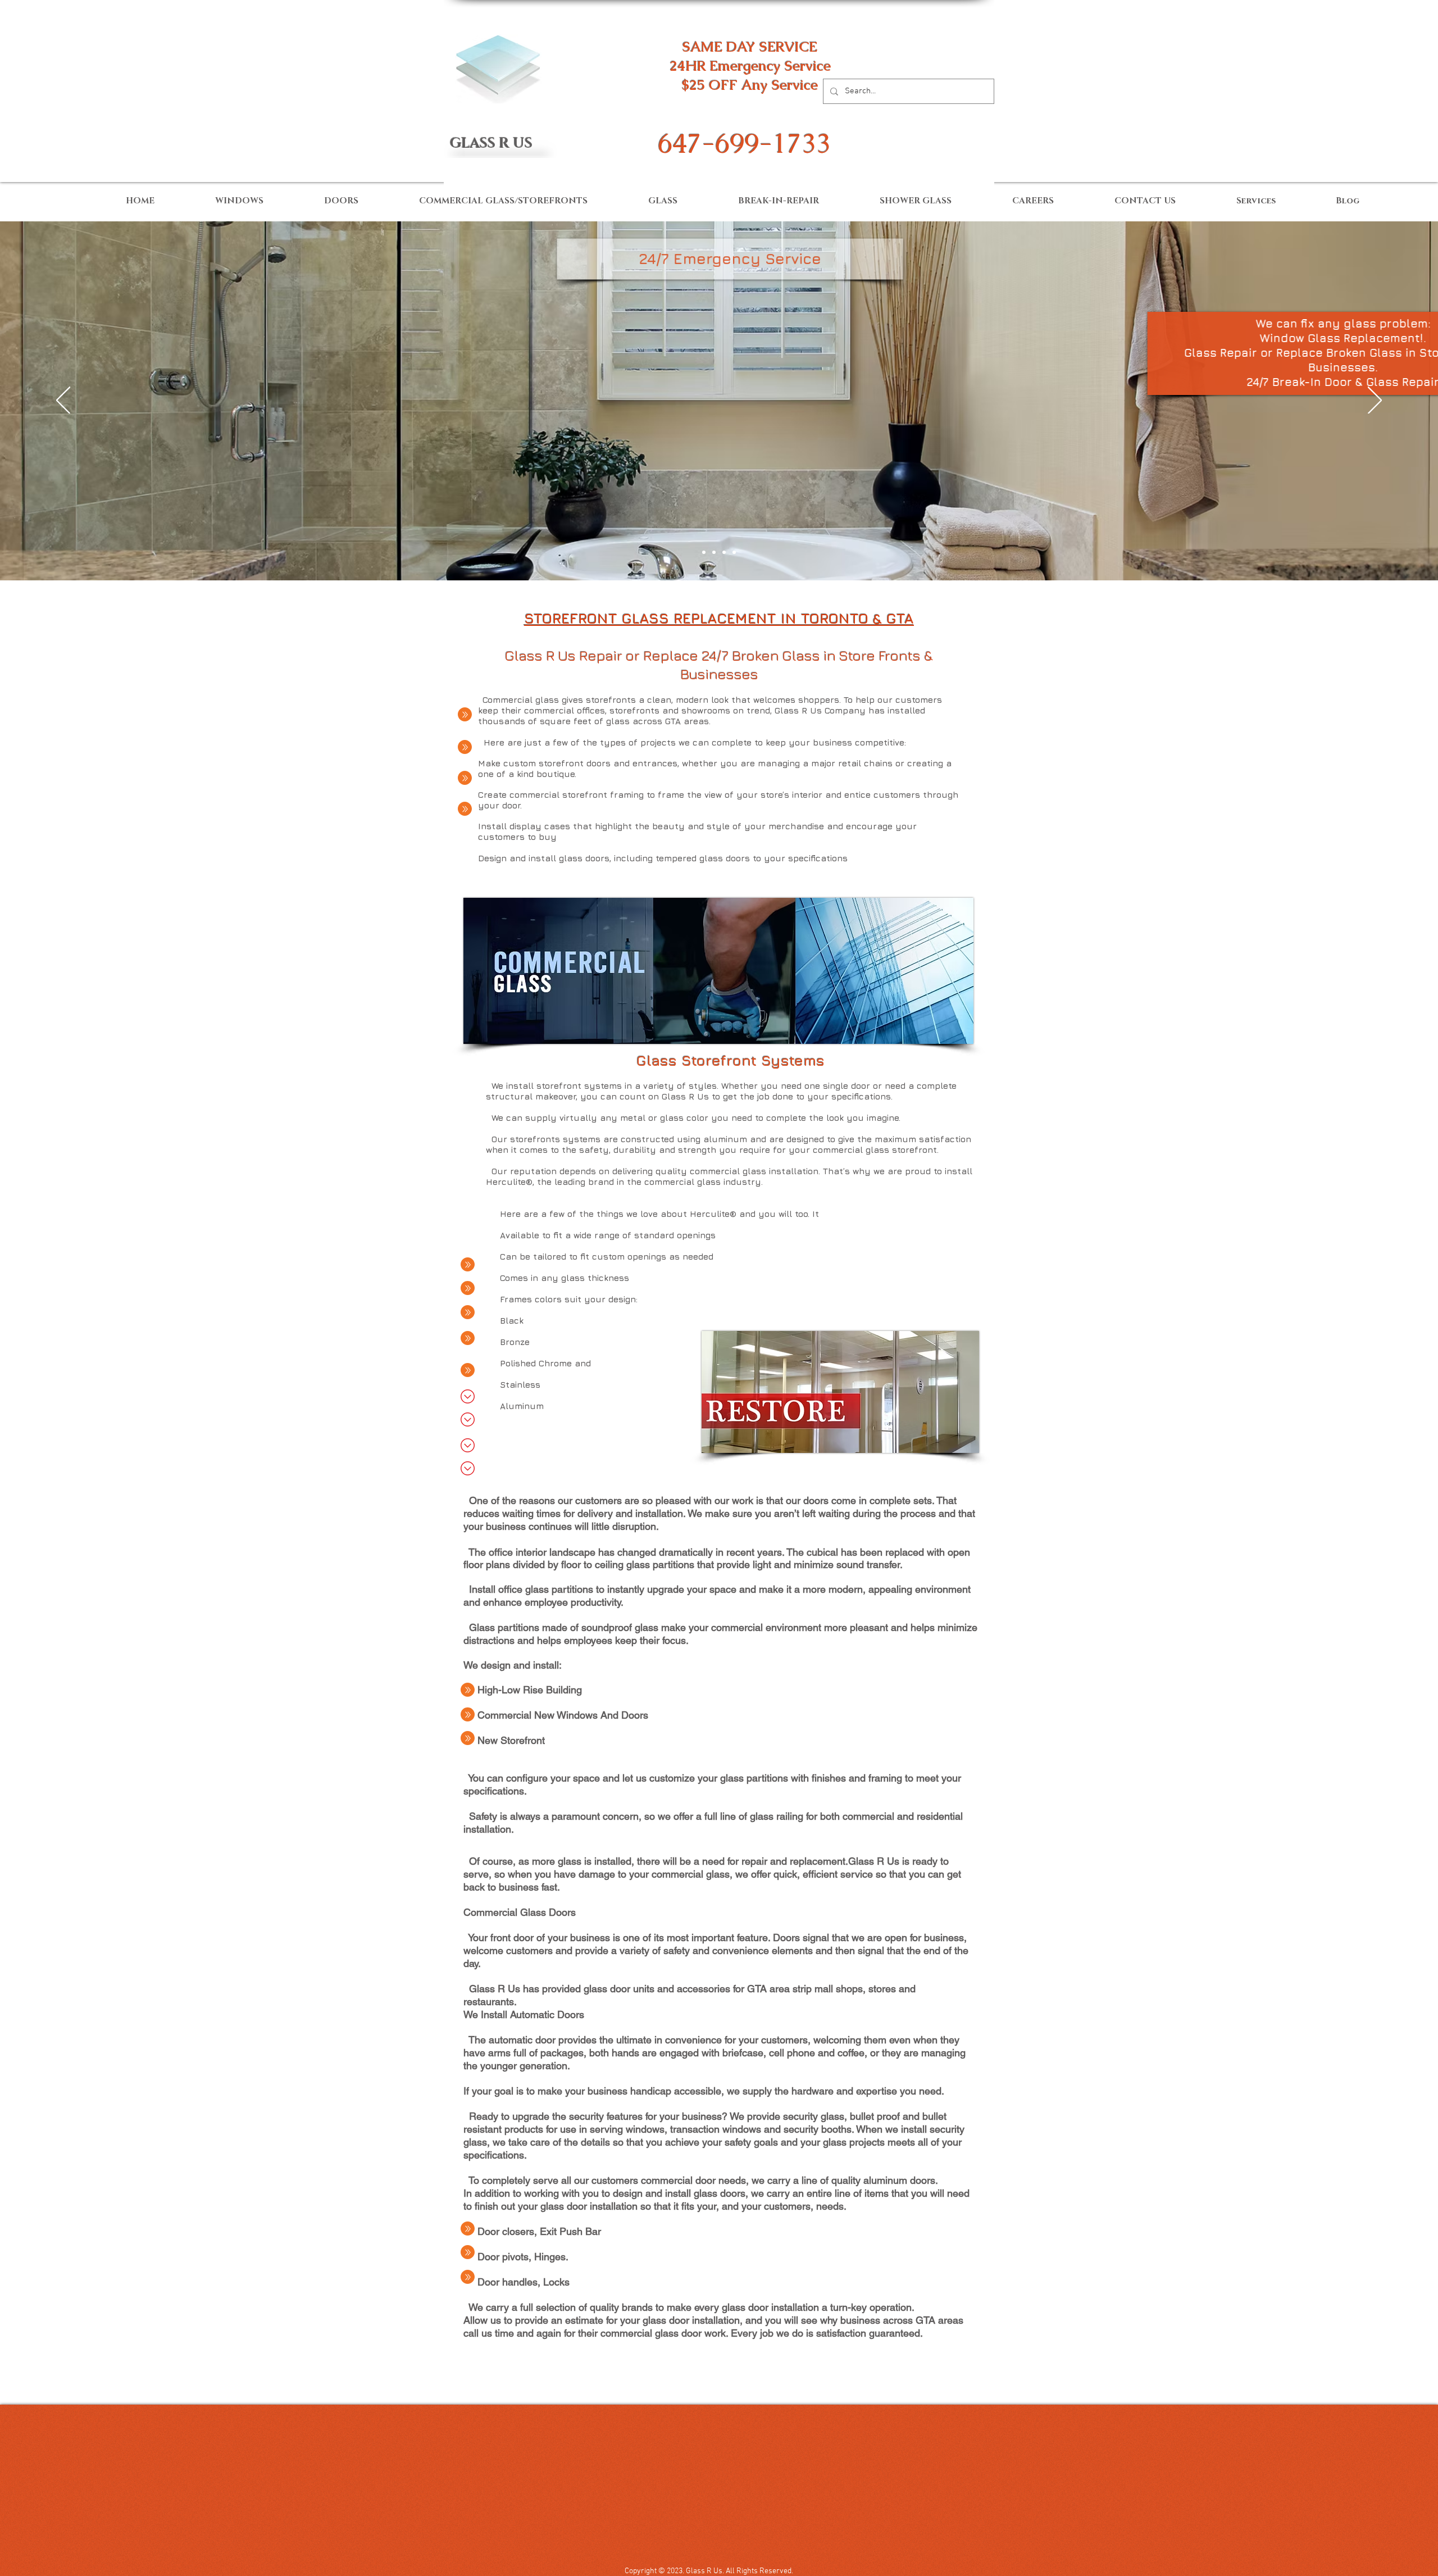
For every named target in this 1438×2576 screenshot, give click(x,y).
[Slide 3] (714, 552)
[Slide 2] (704, 552)
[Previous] (63, 401)
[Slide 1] (734, 552)
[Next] (1375, 401)
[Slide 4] (724, 552)
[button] (730, 259)
